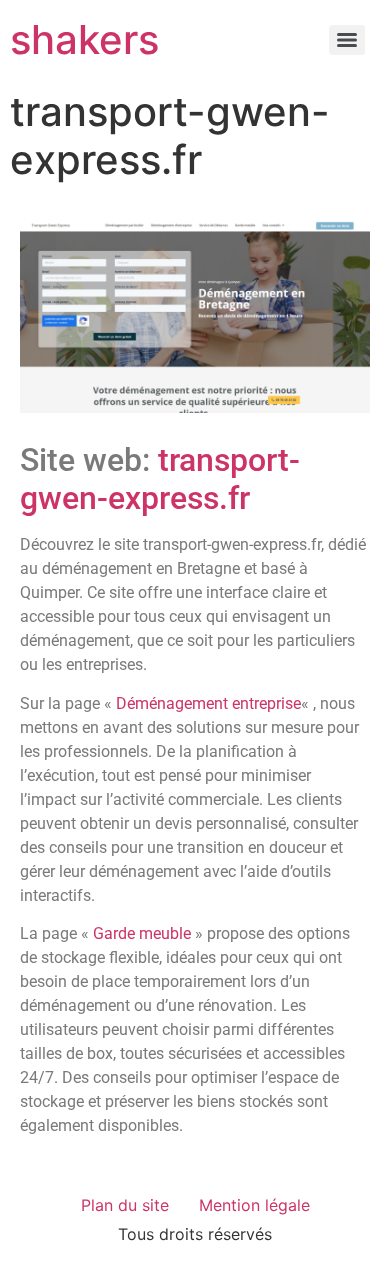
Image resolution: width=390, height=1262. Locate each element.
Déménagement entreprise (208, 703)
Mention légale (254, 1205)
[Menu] (347, 40)
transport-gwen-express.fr (160, 479)
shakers (84, 39)
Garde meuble (142, 933)
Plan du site (125, 1205)
